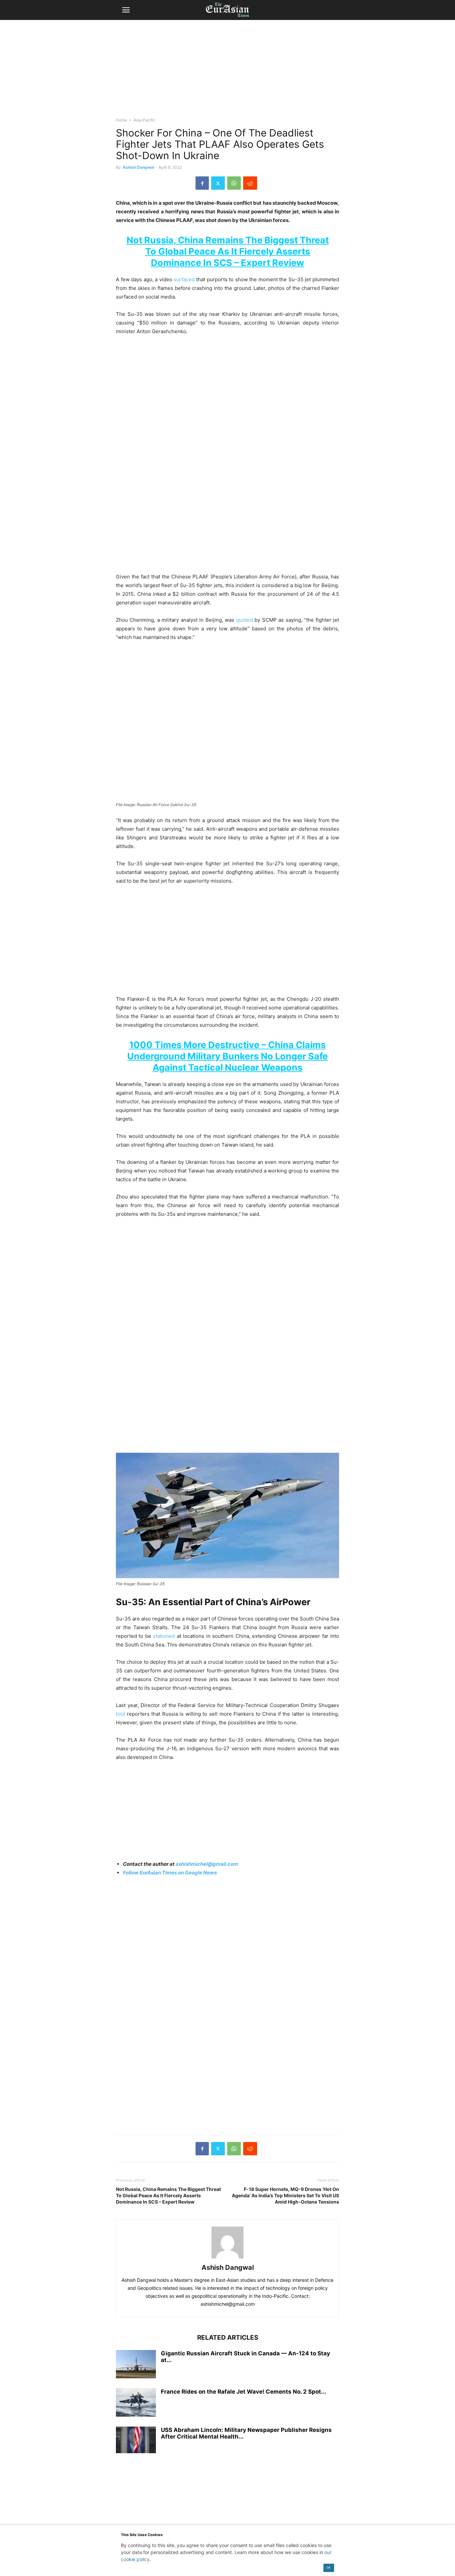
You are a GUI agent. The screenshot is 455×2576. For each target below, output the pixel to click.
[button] (126, 10)
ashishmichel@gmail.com (207, 1864)
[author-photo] (227, 2258)
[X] (218, 183)
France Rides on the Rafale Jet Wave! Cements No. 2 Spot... (243, 2392)
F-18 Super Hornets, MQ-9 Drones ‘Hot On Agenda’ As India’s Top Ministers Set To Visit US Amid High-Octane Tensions (285, 2195)
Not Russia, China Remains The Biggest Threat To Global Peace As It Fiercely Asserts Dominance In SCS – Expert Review (228, 251)
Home (121, 120)
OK (329, 2568)
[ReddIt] (250, 183)
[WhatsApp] (234, 183)
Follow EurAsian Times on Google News (170, 1873)
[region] (227, 72)
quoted (244, 620)
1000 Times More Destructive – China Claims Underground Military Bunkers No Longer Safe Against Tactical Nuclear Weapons (227, 1056)
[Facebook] (202, 183)
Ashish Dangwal (138, 167)
